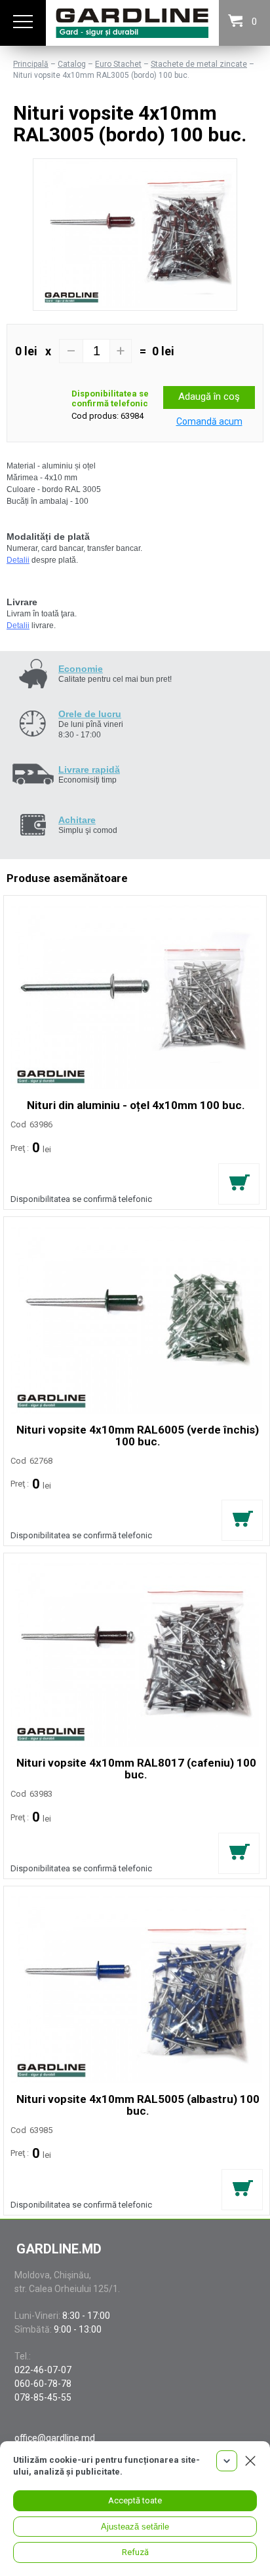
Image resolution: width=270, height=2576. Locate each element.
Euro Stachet (118, 64)
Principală (31, 64)
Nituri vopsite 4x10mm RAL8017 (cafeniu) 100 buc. (136, 1769)
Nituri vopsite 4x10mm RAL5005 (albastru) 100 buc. (138, 2105)
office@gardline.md (55, 2438)
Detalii (18, 560)
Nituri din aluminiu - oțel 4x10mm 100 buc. (136, 1105)
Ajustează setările (135, 2527)
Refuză (135, 2552)
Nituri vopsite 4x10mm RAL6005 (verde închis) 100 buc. (138, 1436)
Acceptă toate (135, 2500)
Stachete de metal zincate (199, 64)
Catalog (72, 64)
